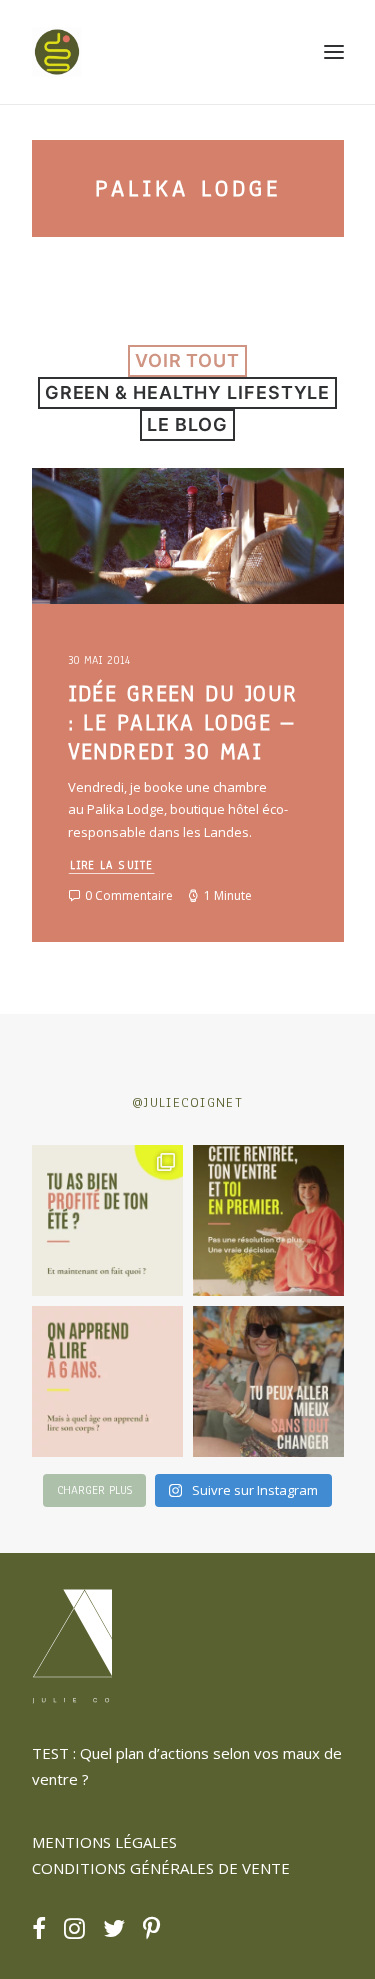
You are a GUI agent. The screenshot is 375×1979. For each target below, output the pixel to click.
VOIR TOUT (187, 360)
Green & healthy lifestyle (188, 392)
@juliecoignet (188, 1102)
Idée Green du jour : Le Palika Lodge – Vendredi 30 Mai (183, 722)
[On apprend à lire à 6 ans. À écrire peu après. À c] (107, 1381)
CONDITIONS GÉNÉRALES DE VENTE (161, 1868)
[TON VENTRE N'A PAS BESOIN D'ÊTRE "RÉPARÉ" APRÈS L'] (107, 1220)
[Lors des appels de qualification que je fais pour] (268, 1381)
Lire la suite (111, 865)
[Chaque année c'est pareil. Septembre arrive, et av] (268, 1220)
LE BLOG (187, 424)
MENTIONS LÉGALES (104, 1842)
